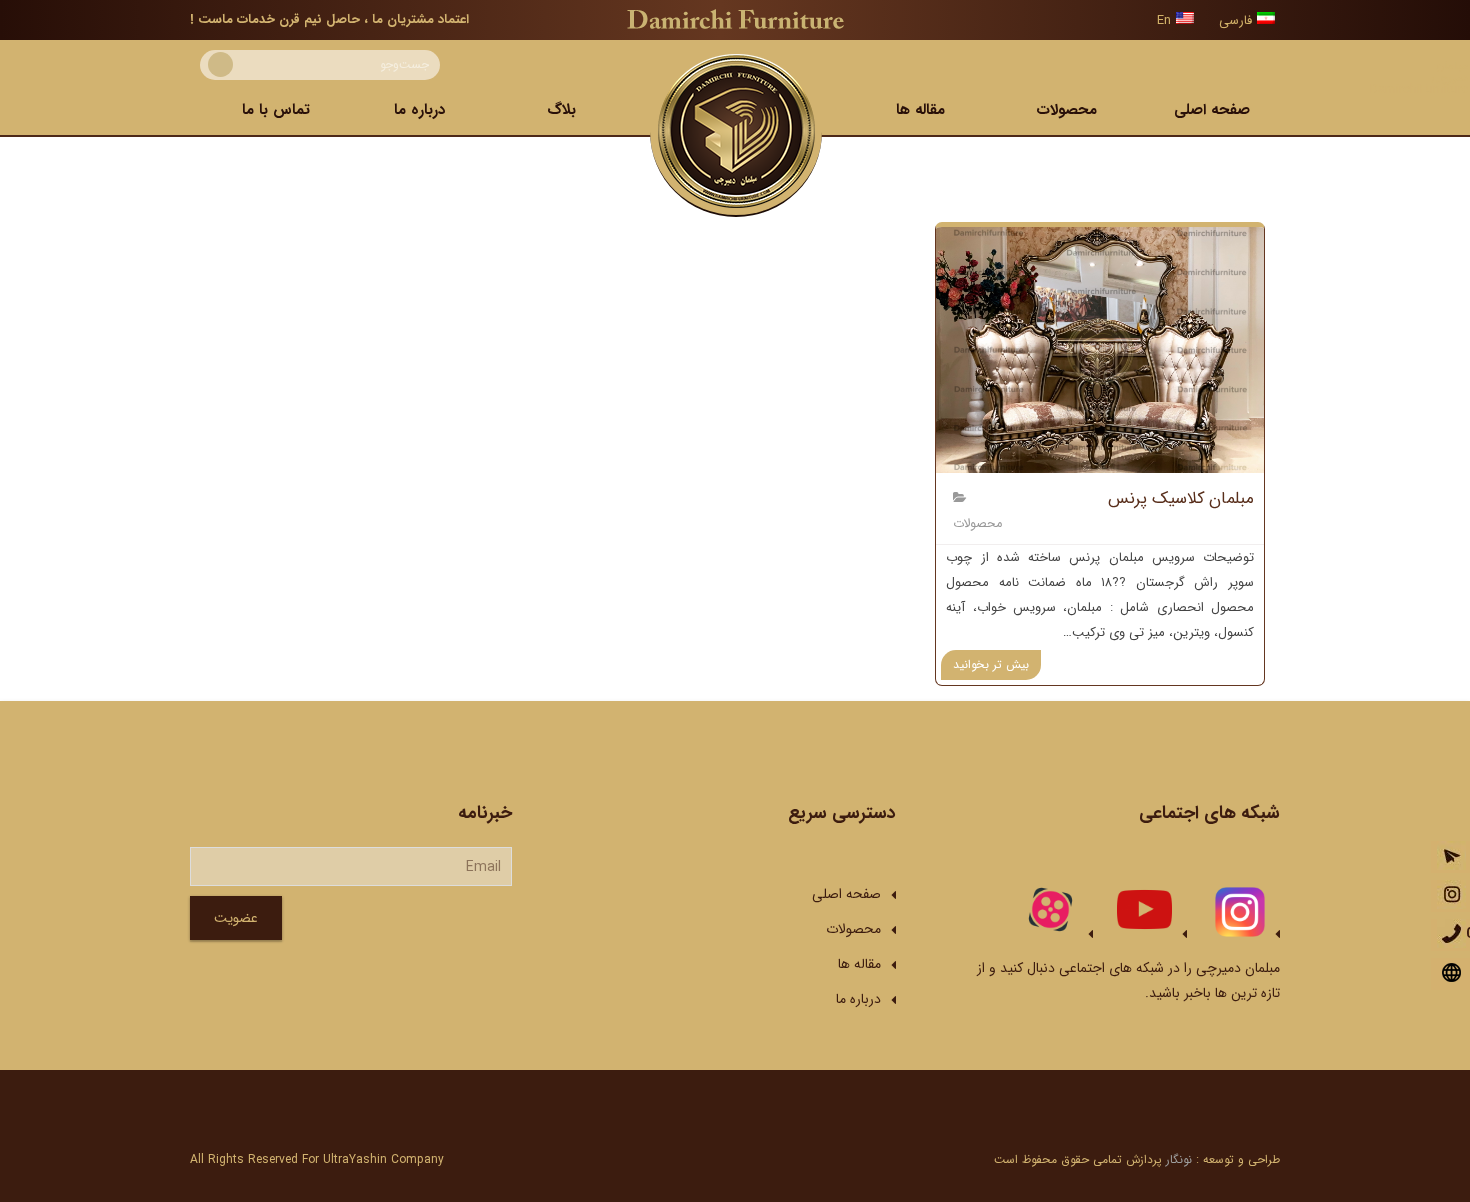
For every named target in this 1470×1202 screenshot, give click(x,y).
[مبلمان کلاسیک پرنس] (1100, 350)
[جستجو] (220, 64)
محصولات (977, 524)
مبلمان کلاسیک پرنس (1181, 498)
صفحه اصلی (846, 894)
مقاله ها (859, 964)
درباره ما (858, 999)
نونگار (1179, 1159)
